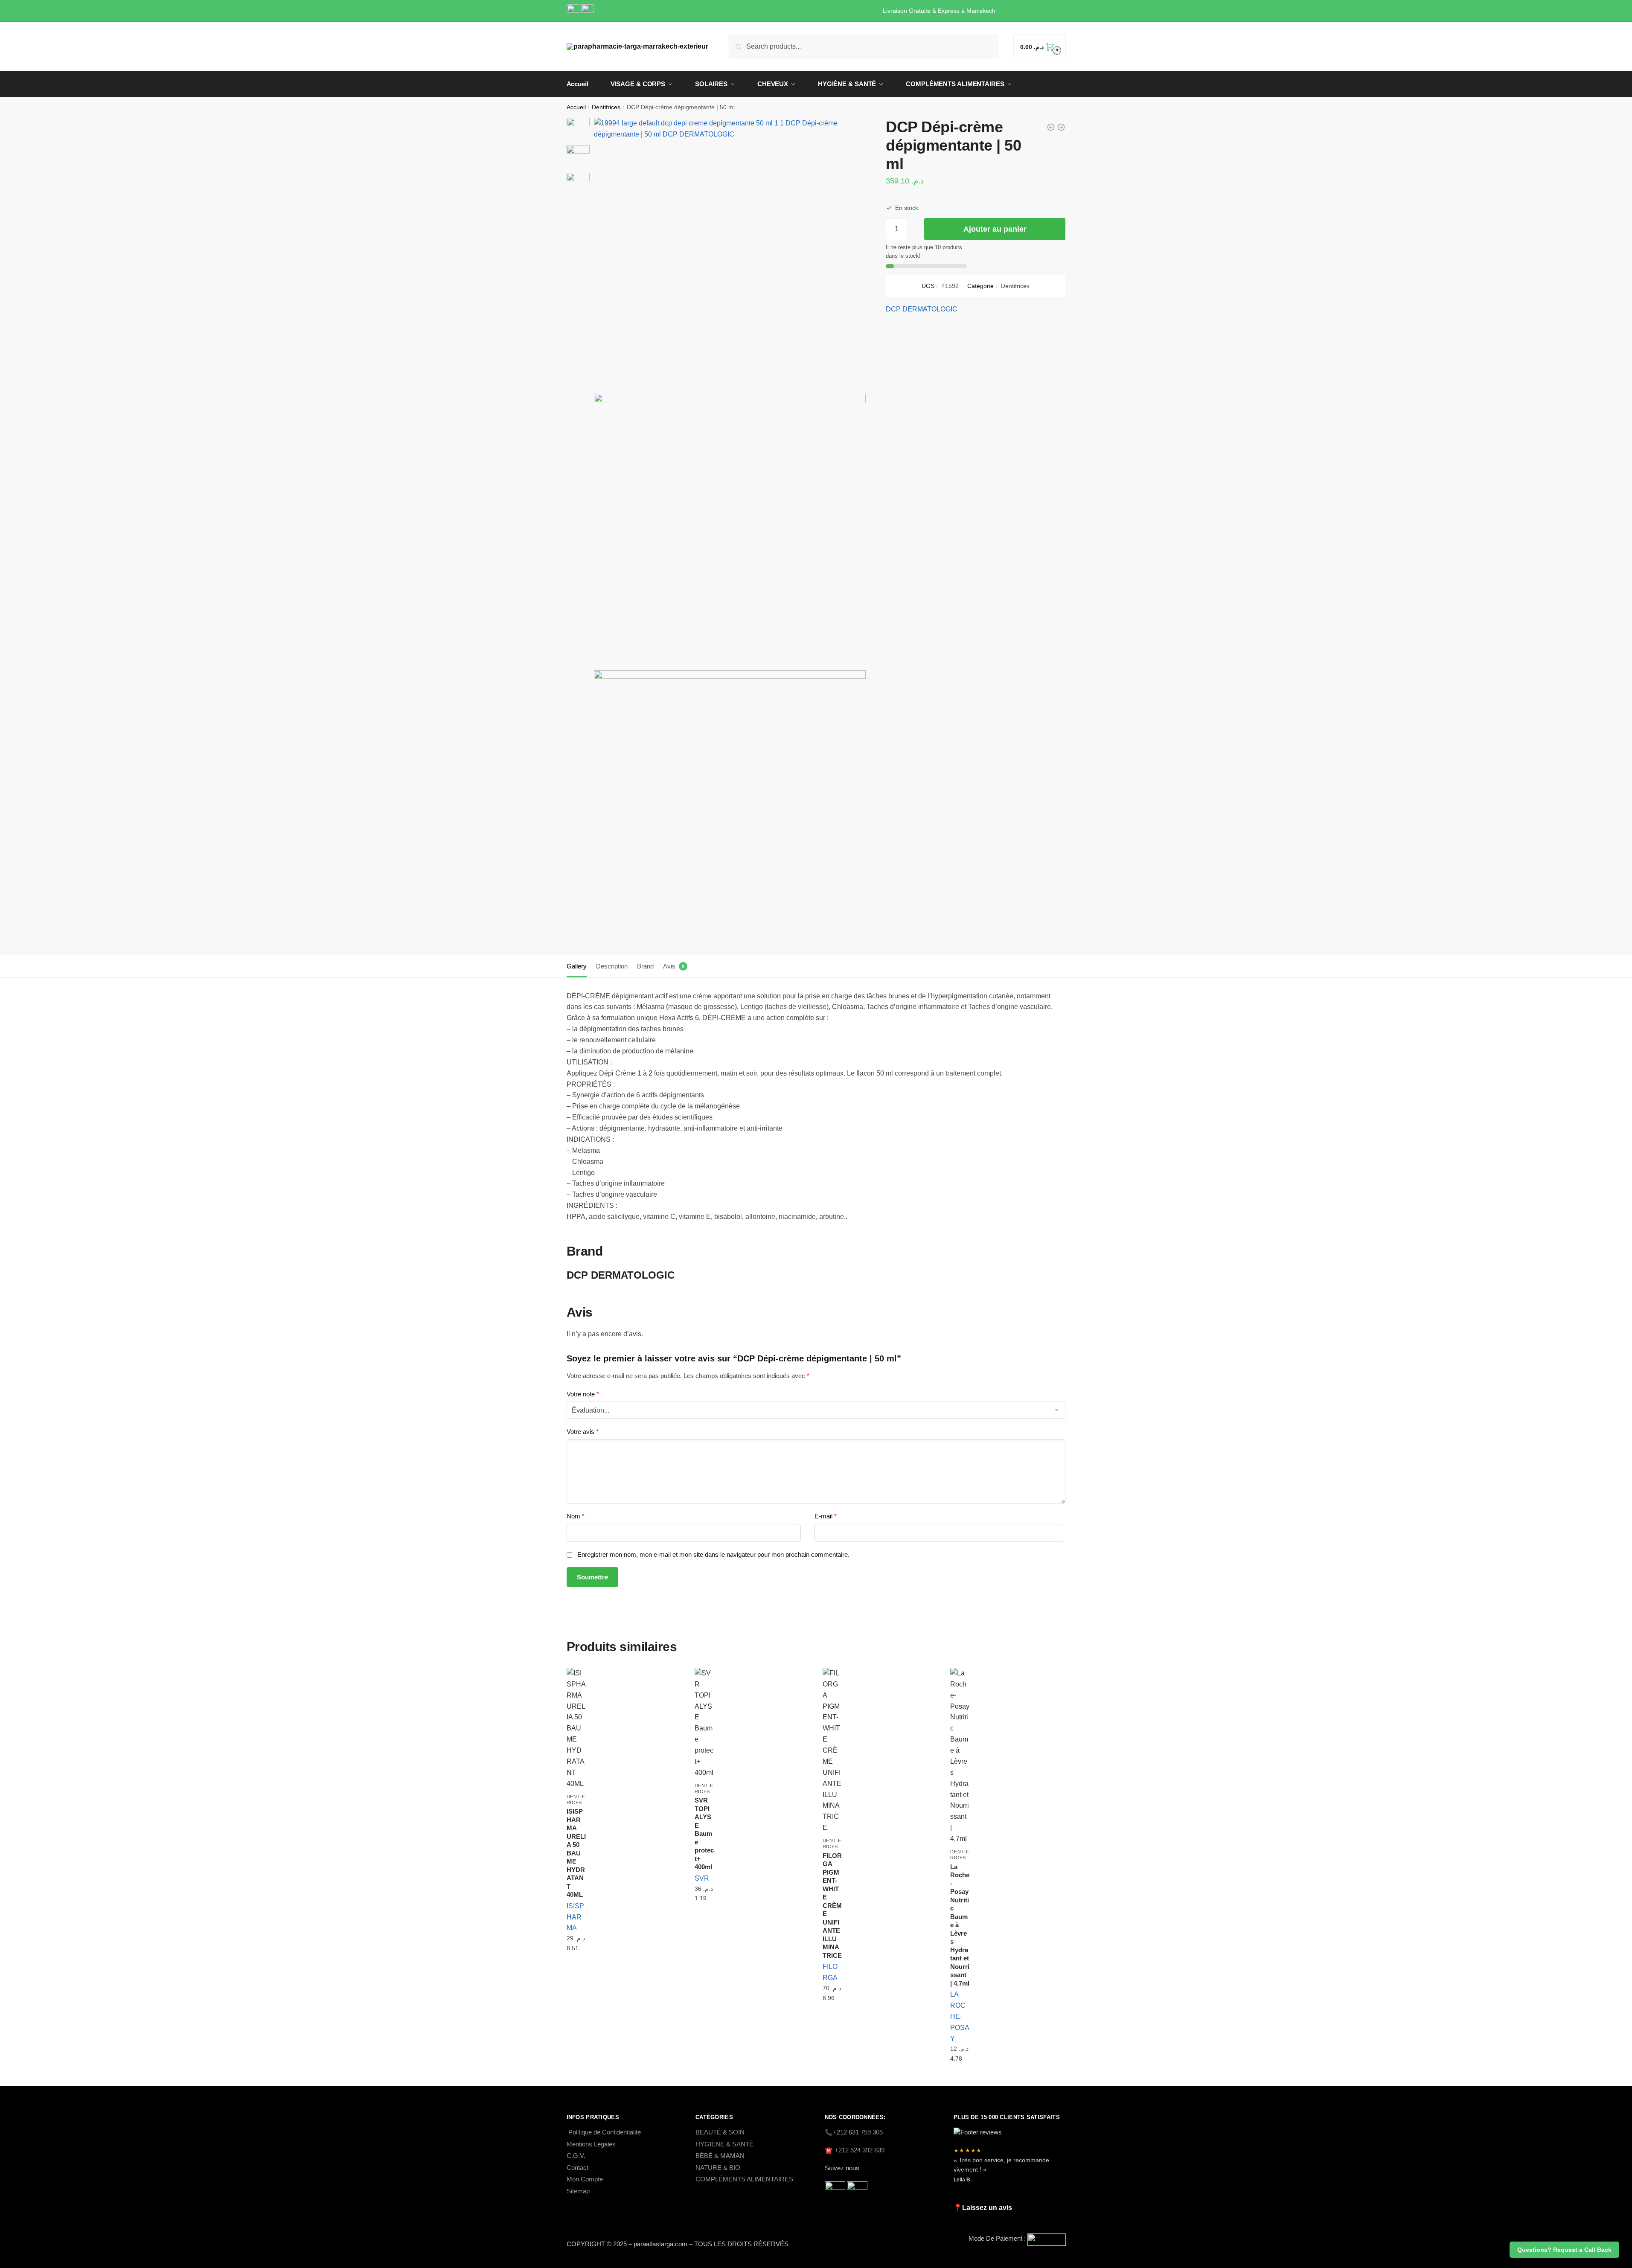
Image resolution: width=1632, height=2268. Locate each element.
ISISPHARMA (575, 1917)
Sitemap (578, 2191)
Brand (645, 966)
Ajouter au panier (995, 229)
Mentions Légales (591, 2144)
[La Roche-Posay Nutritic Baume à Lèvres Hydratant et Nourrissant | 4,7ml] (960, 1756)
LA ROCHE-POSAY (960, 2016)
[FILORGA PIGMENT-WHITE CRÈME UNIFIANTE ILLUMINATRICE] (832, 1750)
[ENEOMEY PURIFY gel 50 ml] (1051, 127)
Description (612, 966)
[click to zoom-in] (730, 254)
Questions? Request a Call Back (1564, 2250)
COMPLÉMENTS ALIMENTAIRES (744, 2179)
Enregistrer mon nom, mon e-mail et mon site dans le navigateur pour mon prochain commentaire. (713, 1554)
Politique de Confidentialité (605, 2132)
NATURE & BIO (718, 2168)
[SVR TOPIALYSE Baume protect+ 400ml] (704, 1723)
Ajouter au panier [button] (576, 1969)
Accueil (576, 107)
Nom (576, 1516)
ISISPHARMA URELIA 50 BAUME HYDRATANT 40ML (576, 1853)
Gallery (577, 966)
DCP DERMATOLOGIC (922, 309)
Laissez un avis (987, 2208)
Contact (577, 2168)
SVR (702, 1878)
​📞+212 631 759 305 (854, 2132)
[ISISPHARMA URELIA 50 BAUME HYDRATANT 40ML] (576, 1729)
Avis (669, 966)
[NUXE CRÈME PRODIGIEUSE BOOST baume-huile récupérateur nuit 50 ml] (1061, 127)
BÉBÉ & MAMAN (720, 2156)
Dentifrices (606, 107)
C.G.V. (576, 2156)
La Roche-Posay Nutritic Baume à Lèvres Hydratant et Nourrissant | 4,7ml (960, 1925)
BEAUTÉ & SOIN (720, 2132)
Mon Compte (585, 2179)
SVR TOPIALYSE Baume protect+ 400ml (704, 1833)
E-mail (826, 1516)
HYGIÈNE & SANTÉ (724, 2144)
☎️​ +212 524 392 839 (855, 2150)
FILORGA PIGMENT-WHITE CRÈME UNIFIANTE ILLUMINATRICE (832, 1906)
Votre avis (583, 1432)
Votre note (583, 1394)
